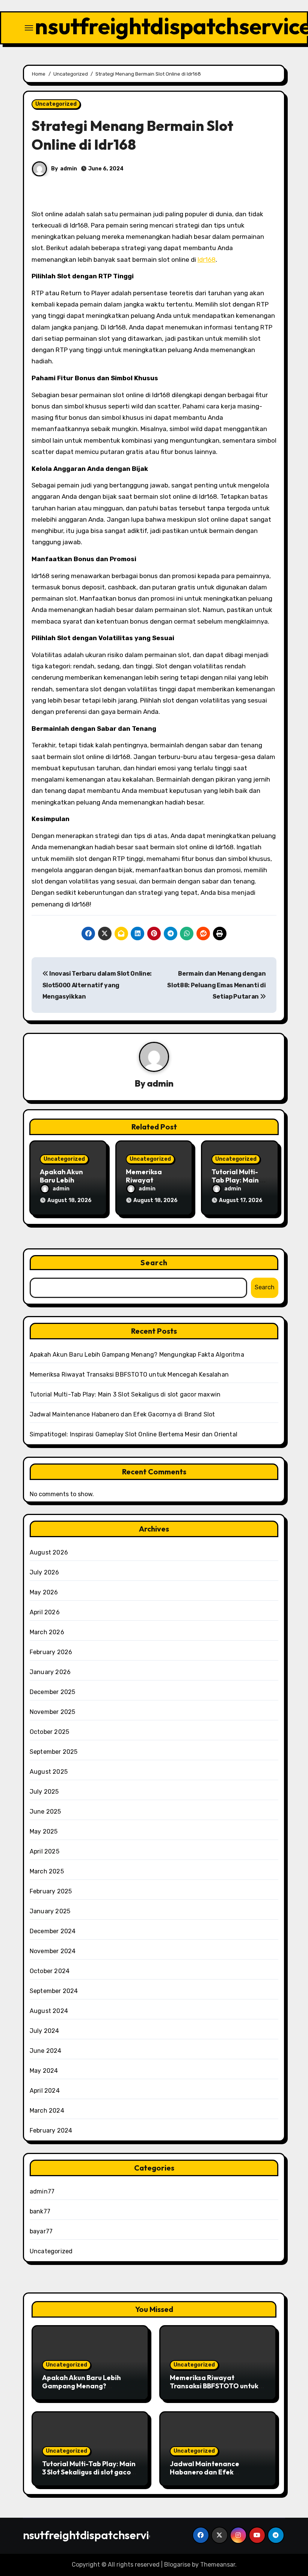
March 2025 (47, 1871)
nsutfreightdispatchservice (92, 2535)
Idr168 (207, 260)
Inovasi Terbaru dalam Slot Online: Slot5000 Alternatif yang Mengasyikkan (97, 985)
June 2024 (46, 2051)
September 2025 (54, 1752)
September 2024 (54, 1991)
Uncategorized (56, 104)
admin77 (42, 2191)
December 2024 (53, 1931)
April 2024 (45, 2091)
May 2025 (44, 1831)
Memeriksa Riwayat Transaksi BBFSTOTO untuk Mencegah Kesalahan (129, 1375)
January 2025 (50, 1911)
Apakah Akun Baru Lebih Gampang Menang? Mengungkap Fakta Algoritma (137, 1355)
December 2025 (53, 1692)
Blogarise (177, 2565)
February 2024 (51, 2130)
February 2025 (51, 1891)
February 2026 (51, 1652)
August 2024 (49, 2011)
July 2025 (44, 1792)
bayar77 (41, 2231)
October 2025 (49, 1732)
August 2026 (49, 1552)
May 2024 (44, 2071)
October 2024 (50, 1971)
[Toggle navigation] (29, 28)
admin (69, 169)
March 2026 (47, 1632)
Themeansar (218, 2565)
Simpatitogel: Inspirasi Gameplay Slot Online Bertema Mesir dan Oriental (134, 1434)
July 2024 (45, 2031)
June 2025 (45, 1812)
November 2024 (53, 1951)
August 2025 (49, 1772)
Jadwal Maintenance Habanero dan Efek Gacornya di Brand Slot (122, 1414)
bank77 (40, 2211)
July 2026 (45, 1572)
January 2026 (50, 1672)
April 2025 (45, 1851)
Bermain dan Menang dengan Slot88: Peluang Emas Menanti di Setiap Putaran (216, 985)
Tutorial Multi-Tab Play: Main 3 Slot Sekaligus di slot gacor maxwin (125, 1394)
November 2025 (53, 1712)
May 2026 (44, 1592)
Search (154, 1262)
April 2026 (45, 1612)
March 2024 (47, 2111)
